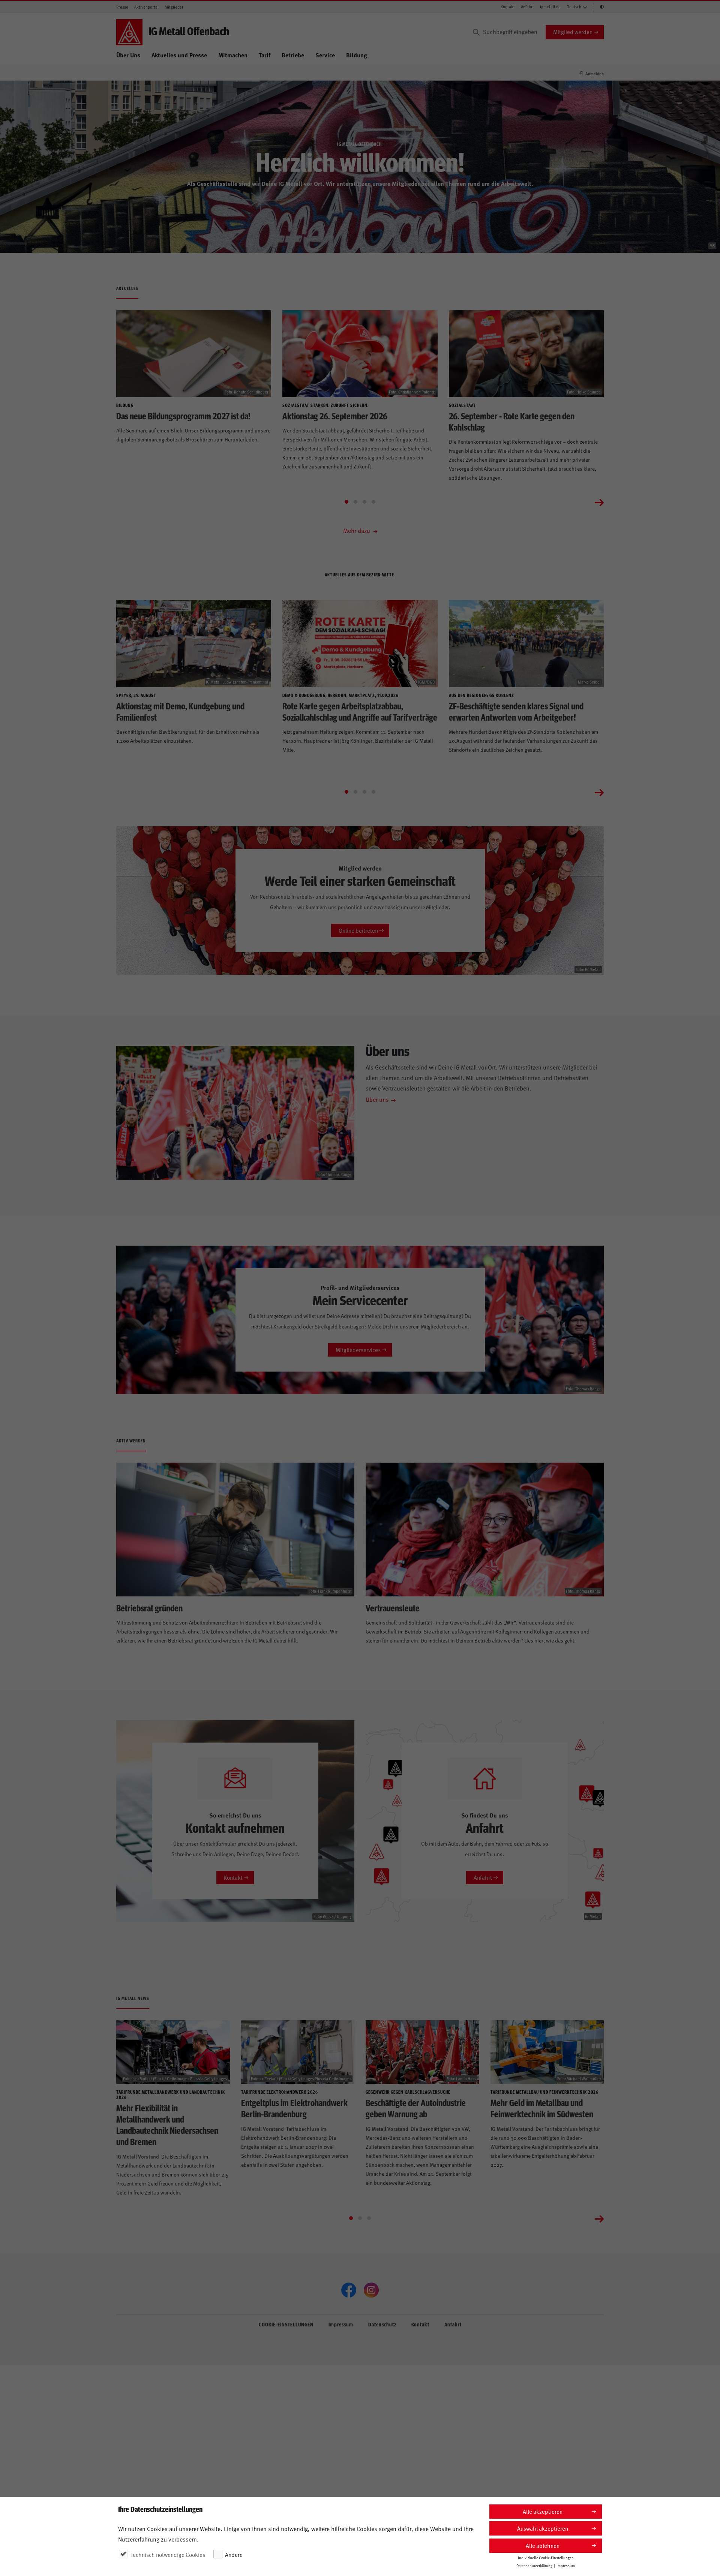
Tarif (265, 55)
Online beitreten (358, 930)
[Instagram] (371, 2290)
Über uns (377, 1099)
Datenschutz (382, 2324)
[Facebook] (349, 2290)
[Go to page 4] (373, 502)
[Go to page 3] (364, 502)
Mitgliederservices (358, 1350)
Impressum (341, 2324)
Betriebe (293, 55)
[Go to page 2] (355, 502)
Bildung (357, 55)
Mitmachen (233, 55)
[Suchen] (476, 32)
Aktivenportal (146, 7)
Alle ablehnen (543, 2545)
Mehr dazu (357, 530)
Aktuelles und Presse (179, 55)
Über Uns (128, 55)
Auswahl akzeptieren (543, 2528)
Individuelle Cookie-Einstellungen (546, 2558)
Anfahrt (527, 7)
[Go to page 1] (346, 502)
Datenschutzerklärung (534, 2566)
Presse (122, 7)
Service (325, 55)
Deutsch (574, 7)
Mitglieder (174, 7)
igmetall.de (550, 7)
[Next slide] (599, 502)
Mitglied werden (573, 32)
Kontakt (508, 7)
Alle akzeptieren (543, 2511)
